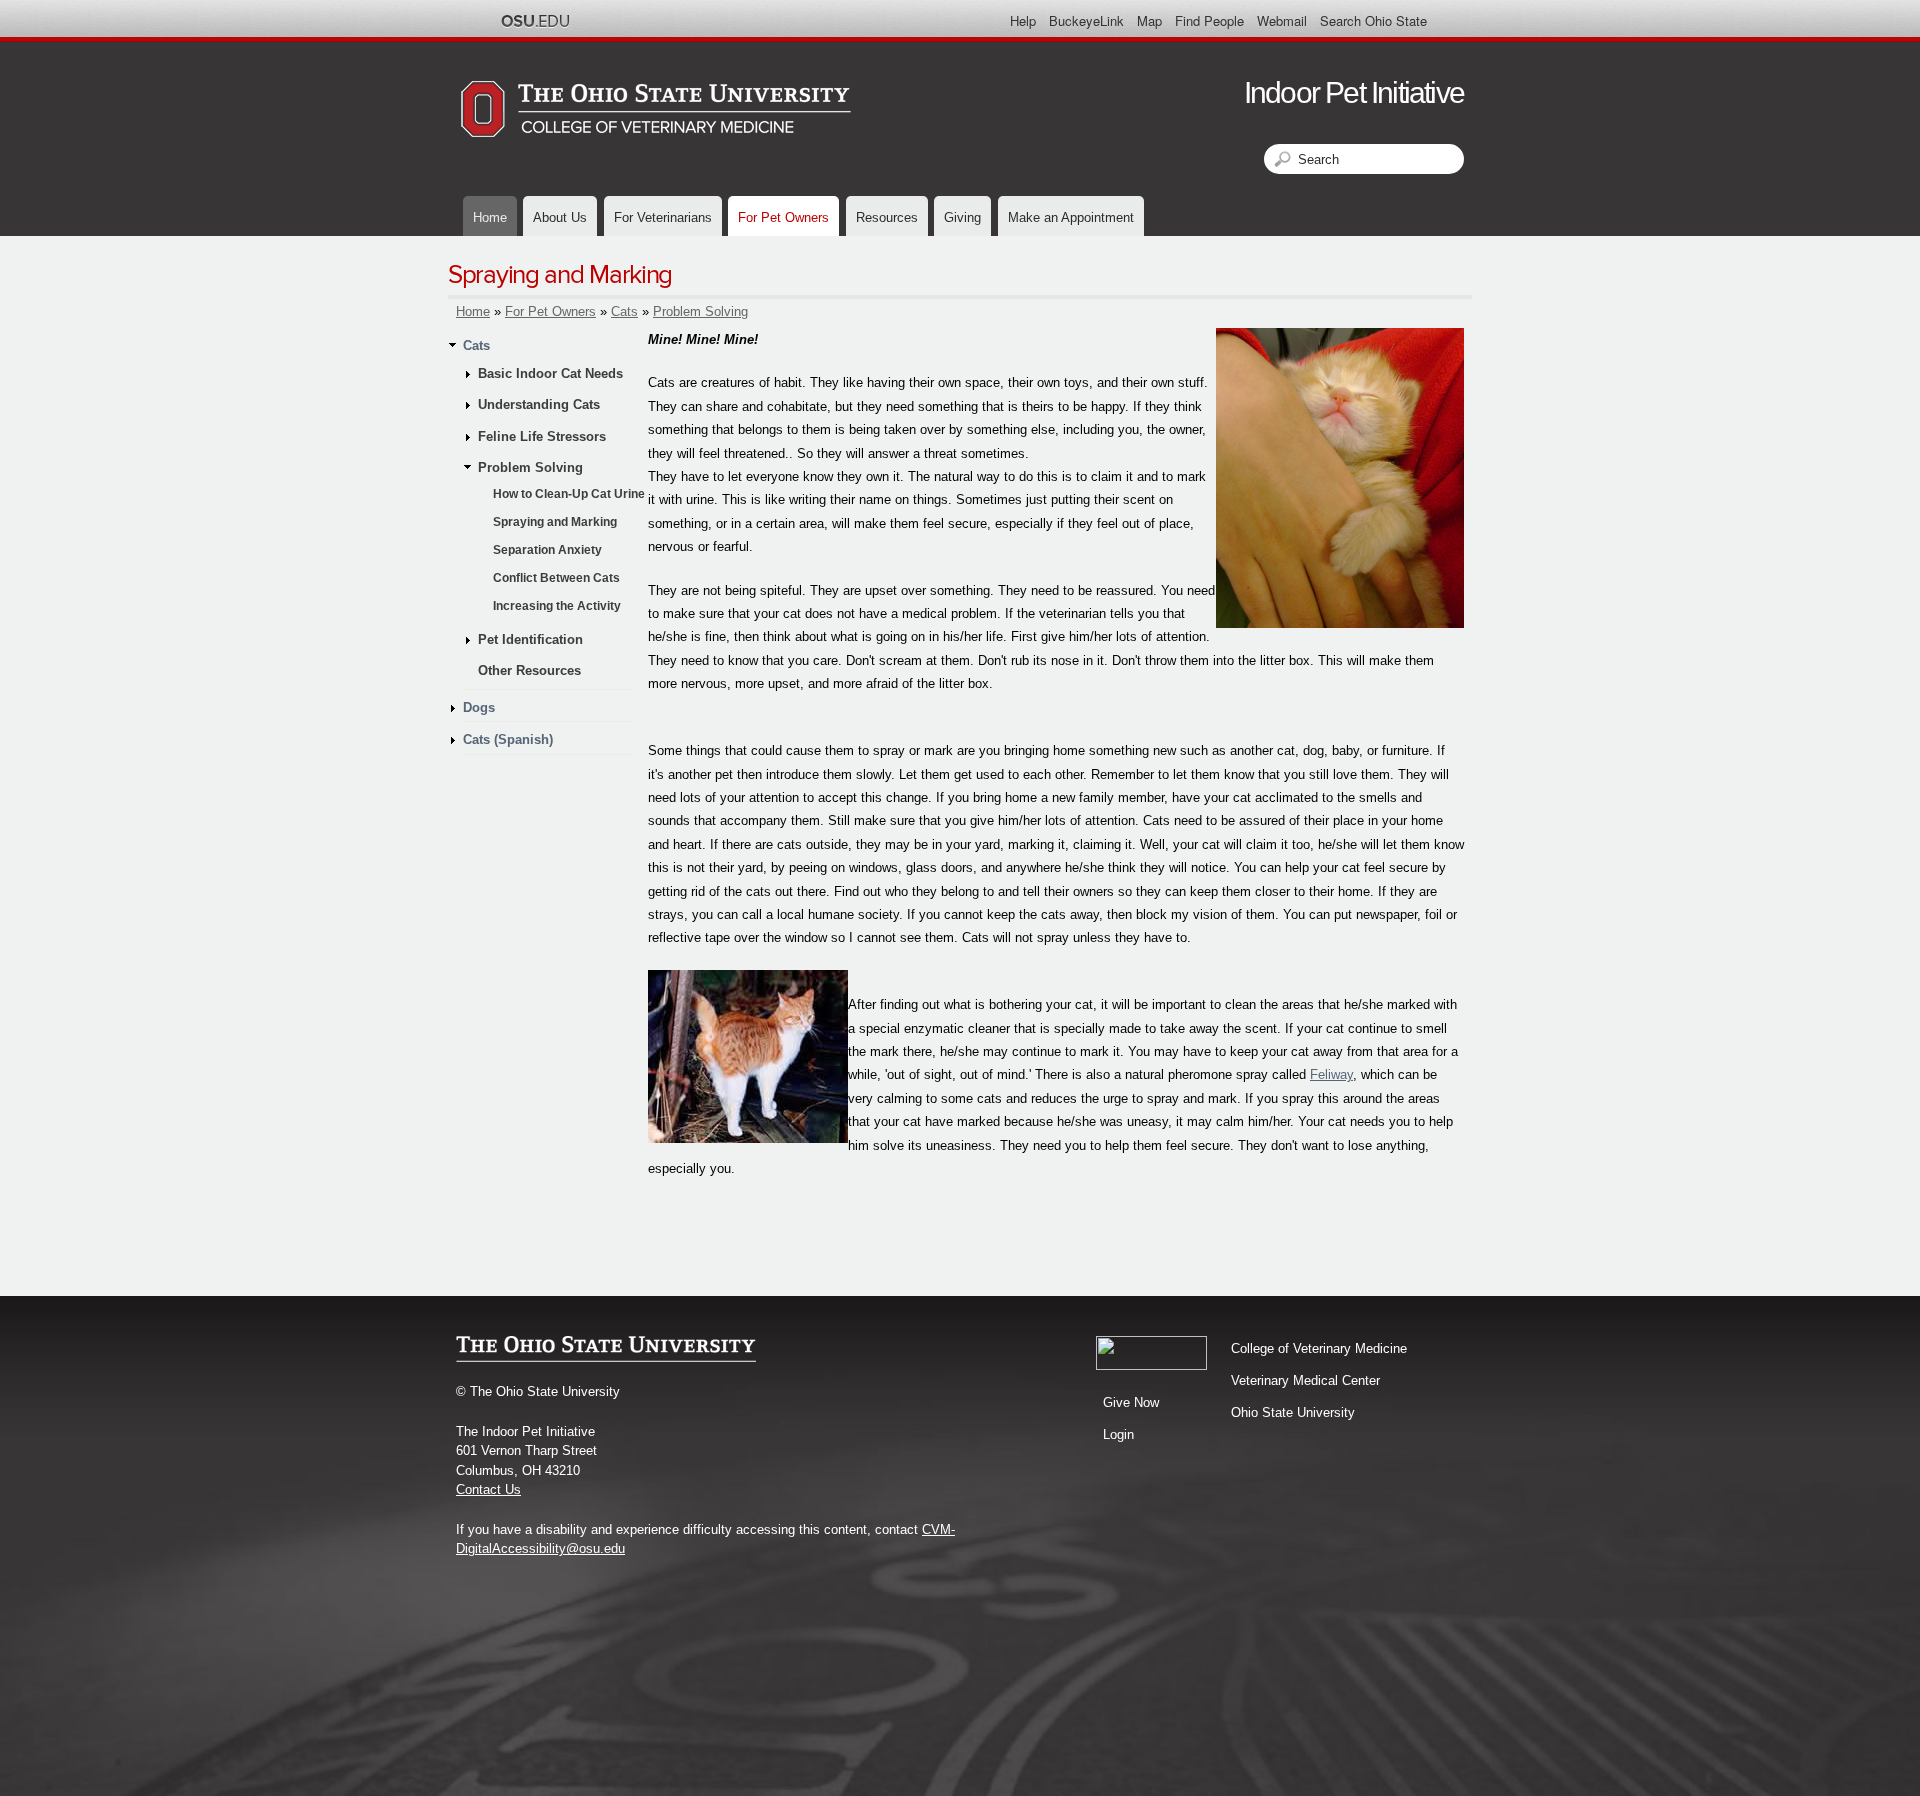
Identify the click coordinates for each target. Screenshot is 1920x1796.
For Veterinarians (663, 217)
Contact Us (488, 1489)
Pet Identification (530, 639)
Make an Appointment (1071, 217)
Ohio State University (1293, 1412)
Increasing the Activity (557, 606)
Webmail (1282, 20)
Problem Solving (700, 311)
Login (1118, 1434)
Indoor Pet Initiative (1354, 92)
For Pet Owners (783, 217)
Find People (1209, 20)
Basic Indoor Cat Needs (550, 373)
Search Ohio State (1373, 20)
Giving (962, 217)
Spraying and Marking (555, 522)
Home (490, 217)
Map (1149, 20)
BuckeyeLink (1086, 20)
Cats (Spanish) (508, 739)
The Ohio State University (535, 21)
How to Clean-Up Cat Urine (569, 494)
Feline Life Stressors (542, 436)
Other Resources (529, 670)
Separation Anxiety (547, 550)
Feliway (1331, 1074)
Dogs (479, 707)
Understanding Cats (539, 404)
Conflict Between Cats (556, 578)
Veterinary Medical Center (1305, 1380)
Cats (624, 311)
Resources (887, 217)
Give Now (1131, 1402)
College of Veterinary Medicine (1319, 1348)
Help (1023, 20)
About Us (560, 217)
